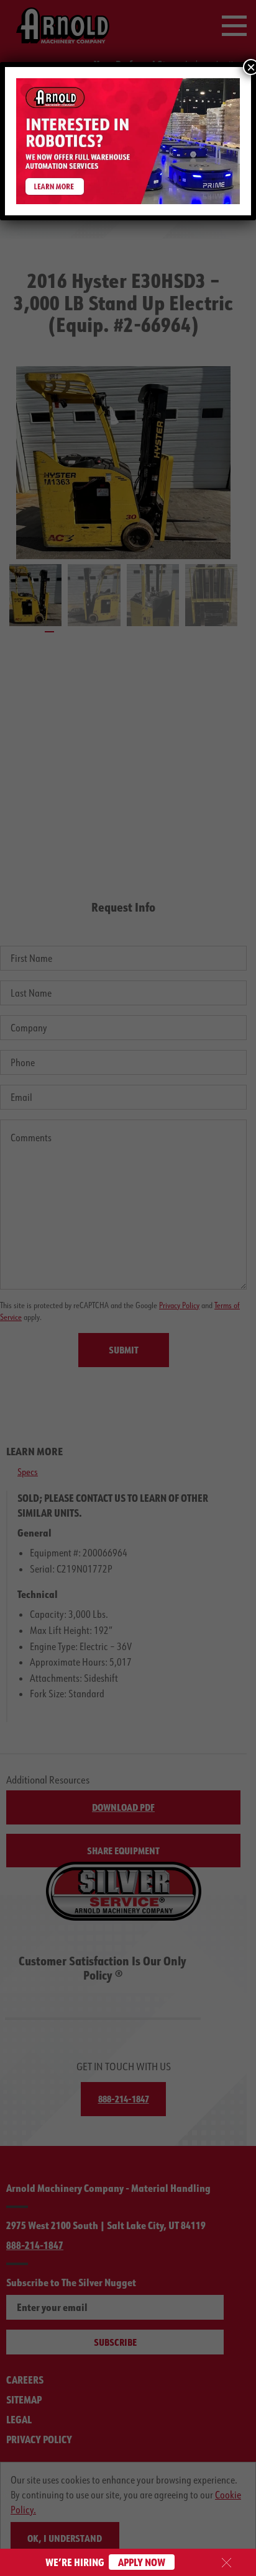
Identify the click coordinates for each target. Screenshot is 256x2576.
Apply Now (142, 2562)
